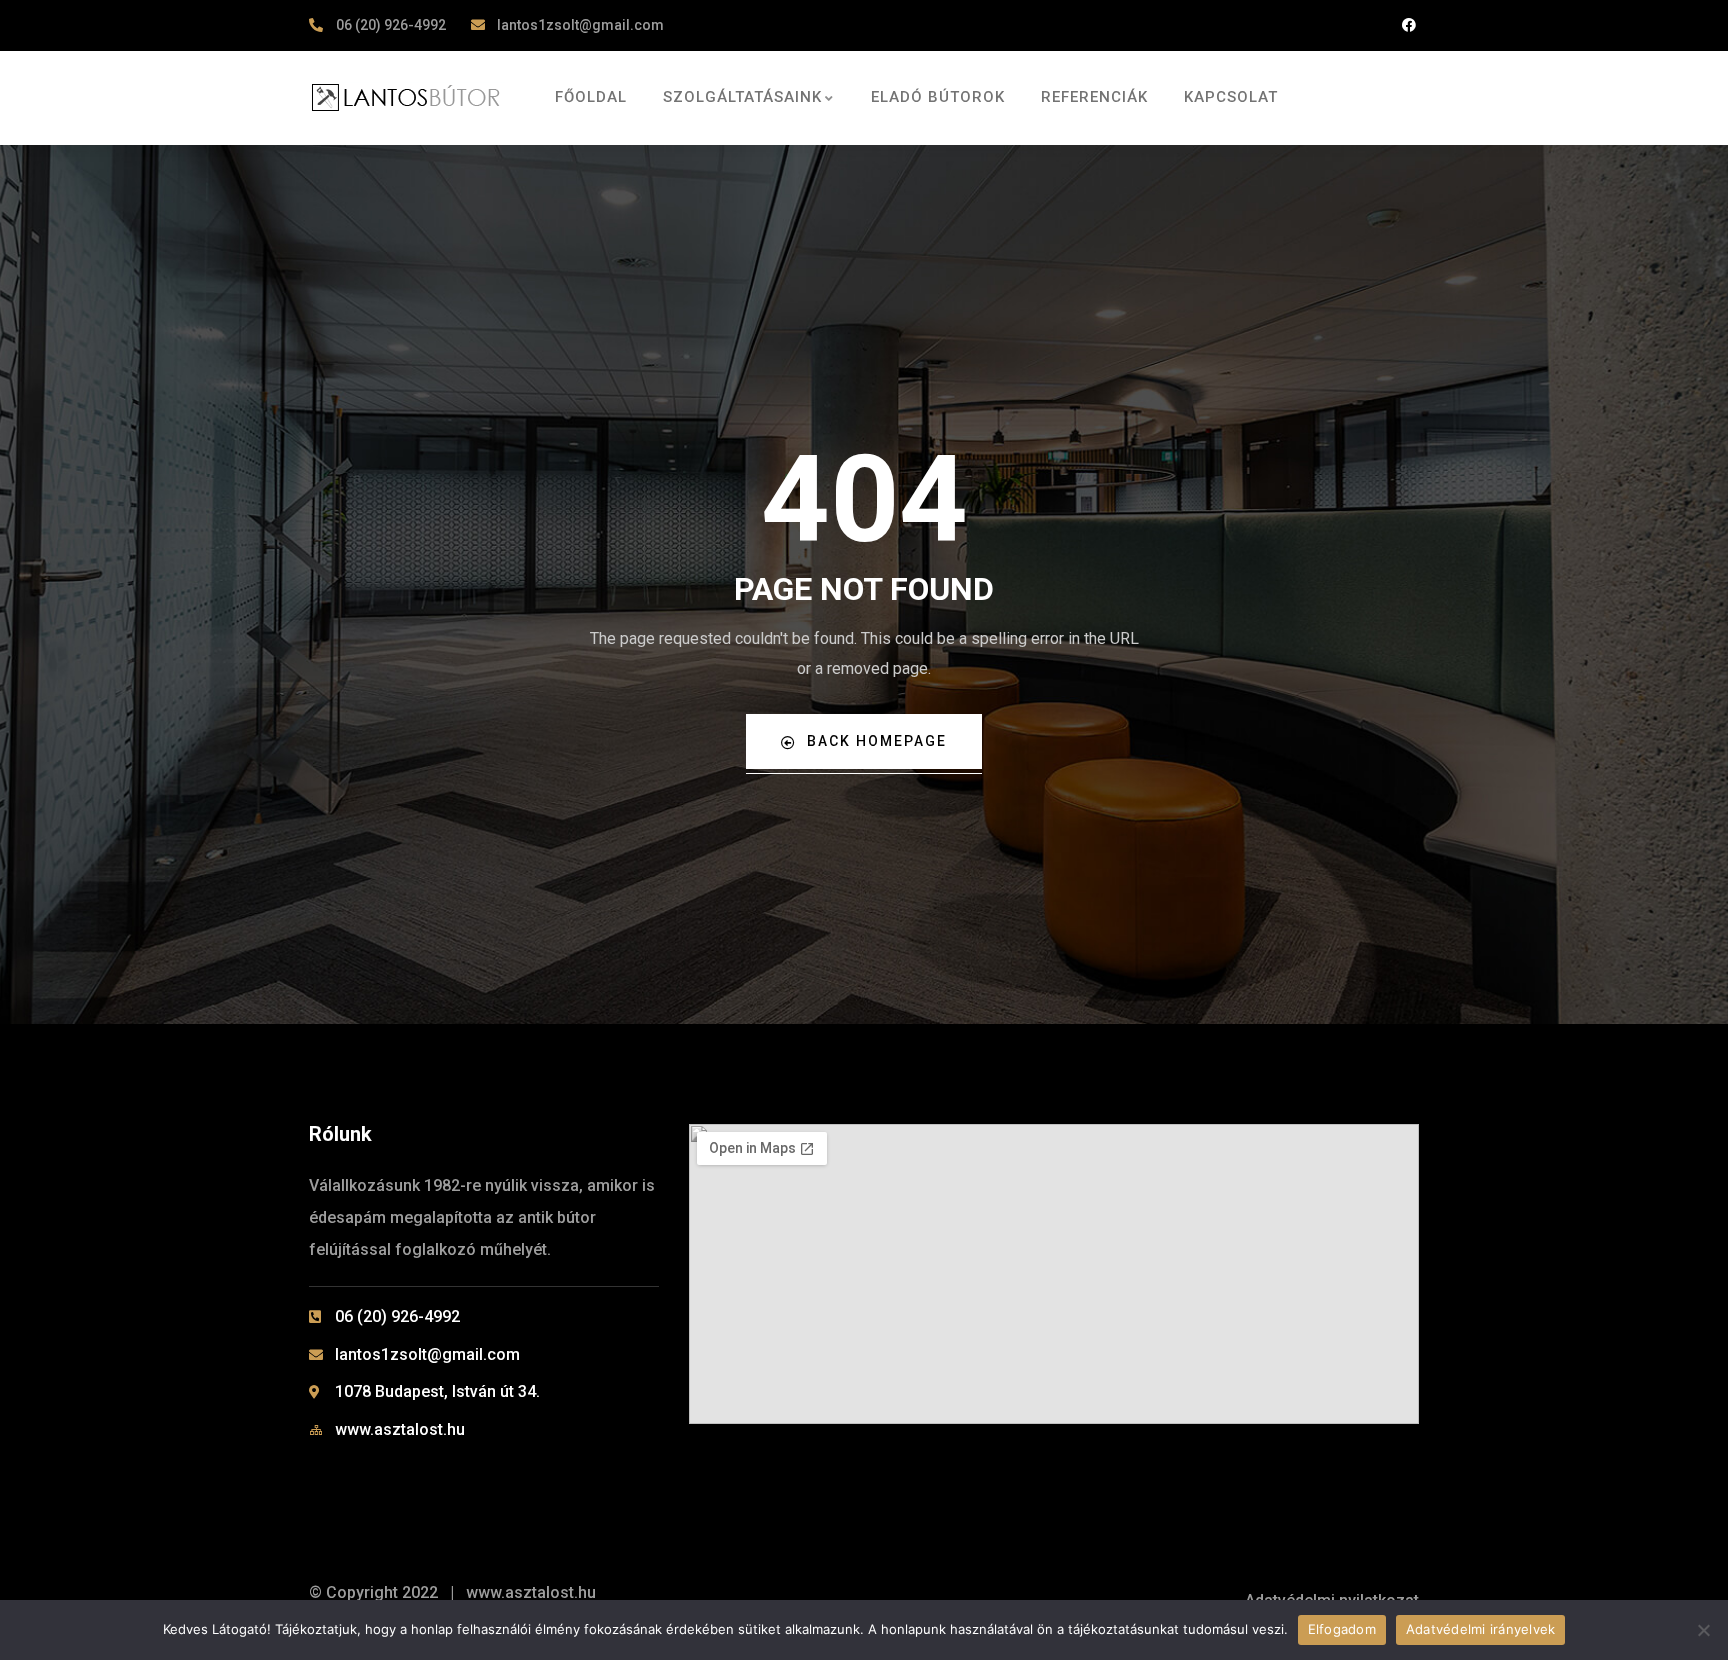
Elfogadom (1342, 1629)
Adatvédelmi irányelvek (1481, 1629)
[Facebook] (1408, 25)
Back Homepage (877, 741)
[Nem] (1703, 1630)
